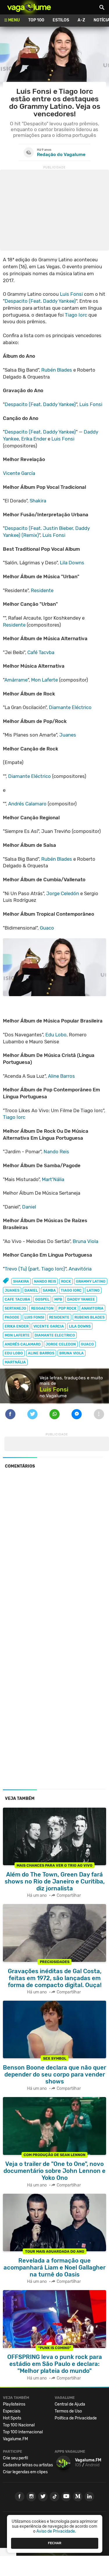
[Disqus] (54, 1553)
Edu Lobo (56, 1035)
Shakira (38, 501)
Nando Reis (56, 1152)
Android (92, 2465)
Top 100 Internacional (23, 2432)
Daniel (29, 1207)
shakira (21, 1281)
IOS (78, 2465)
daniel (31, 1290)
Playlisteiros (14, 2404)
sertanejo (15, 1308)
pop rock (67, 1308)
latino (93, 1290)
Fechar (55, 2543)
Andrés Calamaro (27, 804)
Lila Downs (72, 563)
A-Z (81, 20)
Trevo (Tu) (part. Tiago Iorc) (35, 1269)
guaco (87, 1344)
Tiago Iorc (76, 315)
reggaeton (42, 1308)
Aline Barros (61, 1076)
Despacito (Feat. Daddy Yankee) (40, 301)
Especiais (12, 2411)
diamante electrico (55, 1335)
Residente (42, 590)
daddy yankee (81, 1299)
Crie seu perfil (15, 2458)
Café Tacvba (41, 652)
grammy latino (91, 1281)
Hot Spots (12, 2418)
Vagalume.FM (15, 2439)
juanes (12, 1290)
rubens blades (90, 1317)
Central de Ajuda (70, 2404)
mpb (58, 1299)
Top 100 (36, 20)
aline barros (41, 1353)
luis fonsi (34, 1317)
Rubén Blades (57, 370)
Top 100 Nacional (19, 2425)
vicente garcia (49, 1326)
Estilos (61, 20)
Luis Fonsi (71, 294)
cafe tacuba (17, 1299)
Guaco (47, 928)
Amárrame (16, 680)
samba (49, 1290)
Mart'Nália (53, 1179)
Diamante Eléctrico (70, 707)
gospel (42, 1299)
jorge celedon (61, 1344)
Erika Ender (34, 439)
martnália (15, 1362)
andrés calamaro (23, 1344)
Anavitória (80, 1269)
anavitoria (92, 1308)
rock (66, 1281)
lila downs (80, 1326)
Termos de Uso (68, 2411)
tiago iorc (71, 1290)
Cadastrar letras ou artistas (28, 2465)
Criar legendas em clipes (25, 2472)
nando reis (45, 1281)
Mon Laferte (44, 680)
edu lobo (14, 1353)
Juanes (68, 735)
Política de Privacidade (76, 2418)
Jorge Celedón (63, 893)
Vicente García (19, 473)
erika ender (17, 1326)
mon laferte (17, 1335)
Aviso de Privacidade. (56, 2531)
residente (59, 1317)
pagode (12, 1317)
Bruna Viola (85, 1241)
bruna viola (72, 1353)
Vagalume (29, 7)
